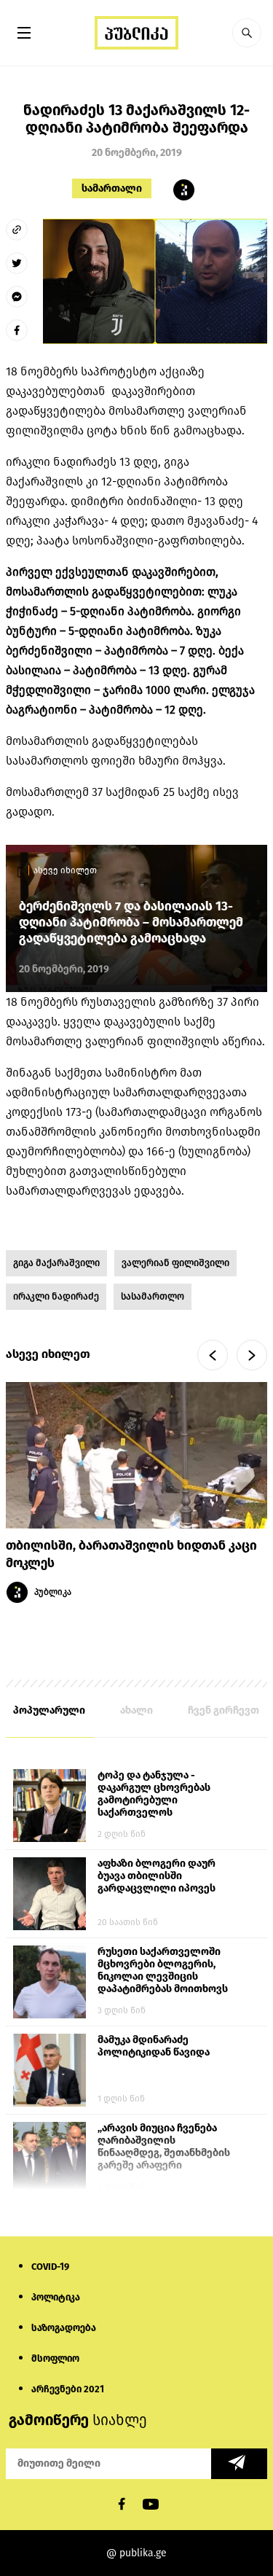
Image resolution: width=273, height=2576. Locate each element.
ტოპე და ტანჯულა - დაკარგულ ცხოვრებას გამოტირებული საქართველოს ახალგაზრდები (154, 1795)
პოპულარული (49, 1710)
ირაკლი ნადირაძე (56, 1296)
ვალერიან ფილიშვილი (175, 1263)
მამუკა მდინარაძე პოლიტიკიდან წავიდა (154, 2046)
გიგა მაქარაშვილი (56, 1263)
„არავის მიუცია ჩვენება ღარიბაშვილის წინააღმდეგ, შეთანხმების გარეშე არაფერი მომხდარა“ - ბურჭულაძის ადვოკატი (164, 2147)
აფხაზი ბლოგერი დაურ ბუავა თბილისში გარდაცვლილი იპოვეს (157, 1876)
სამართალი (112, 188)
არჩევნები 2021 (68, 2389)
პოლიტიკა (56, 2297)
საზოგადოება (64, 2328)
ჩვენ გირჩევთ (223, 1710)
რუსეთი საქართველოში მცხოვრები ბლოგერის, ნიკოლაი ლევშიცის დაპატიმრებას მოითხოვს (163, 1970)
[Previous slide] (213, 1355)
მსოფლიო (55, 2358)
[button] (247, 33)
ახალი (136, 1710)
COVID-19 (50, 2267)
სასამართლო (153, 1296)
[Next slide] (252, 1355)
